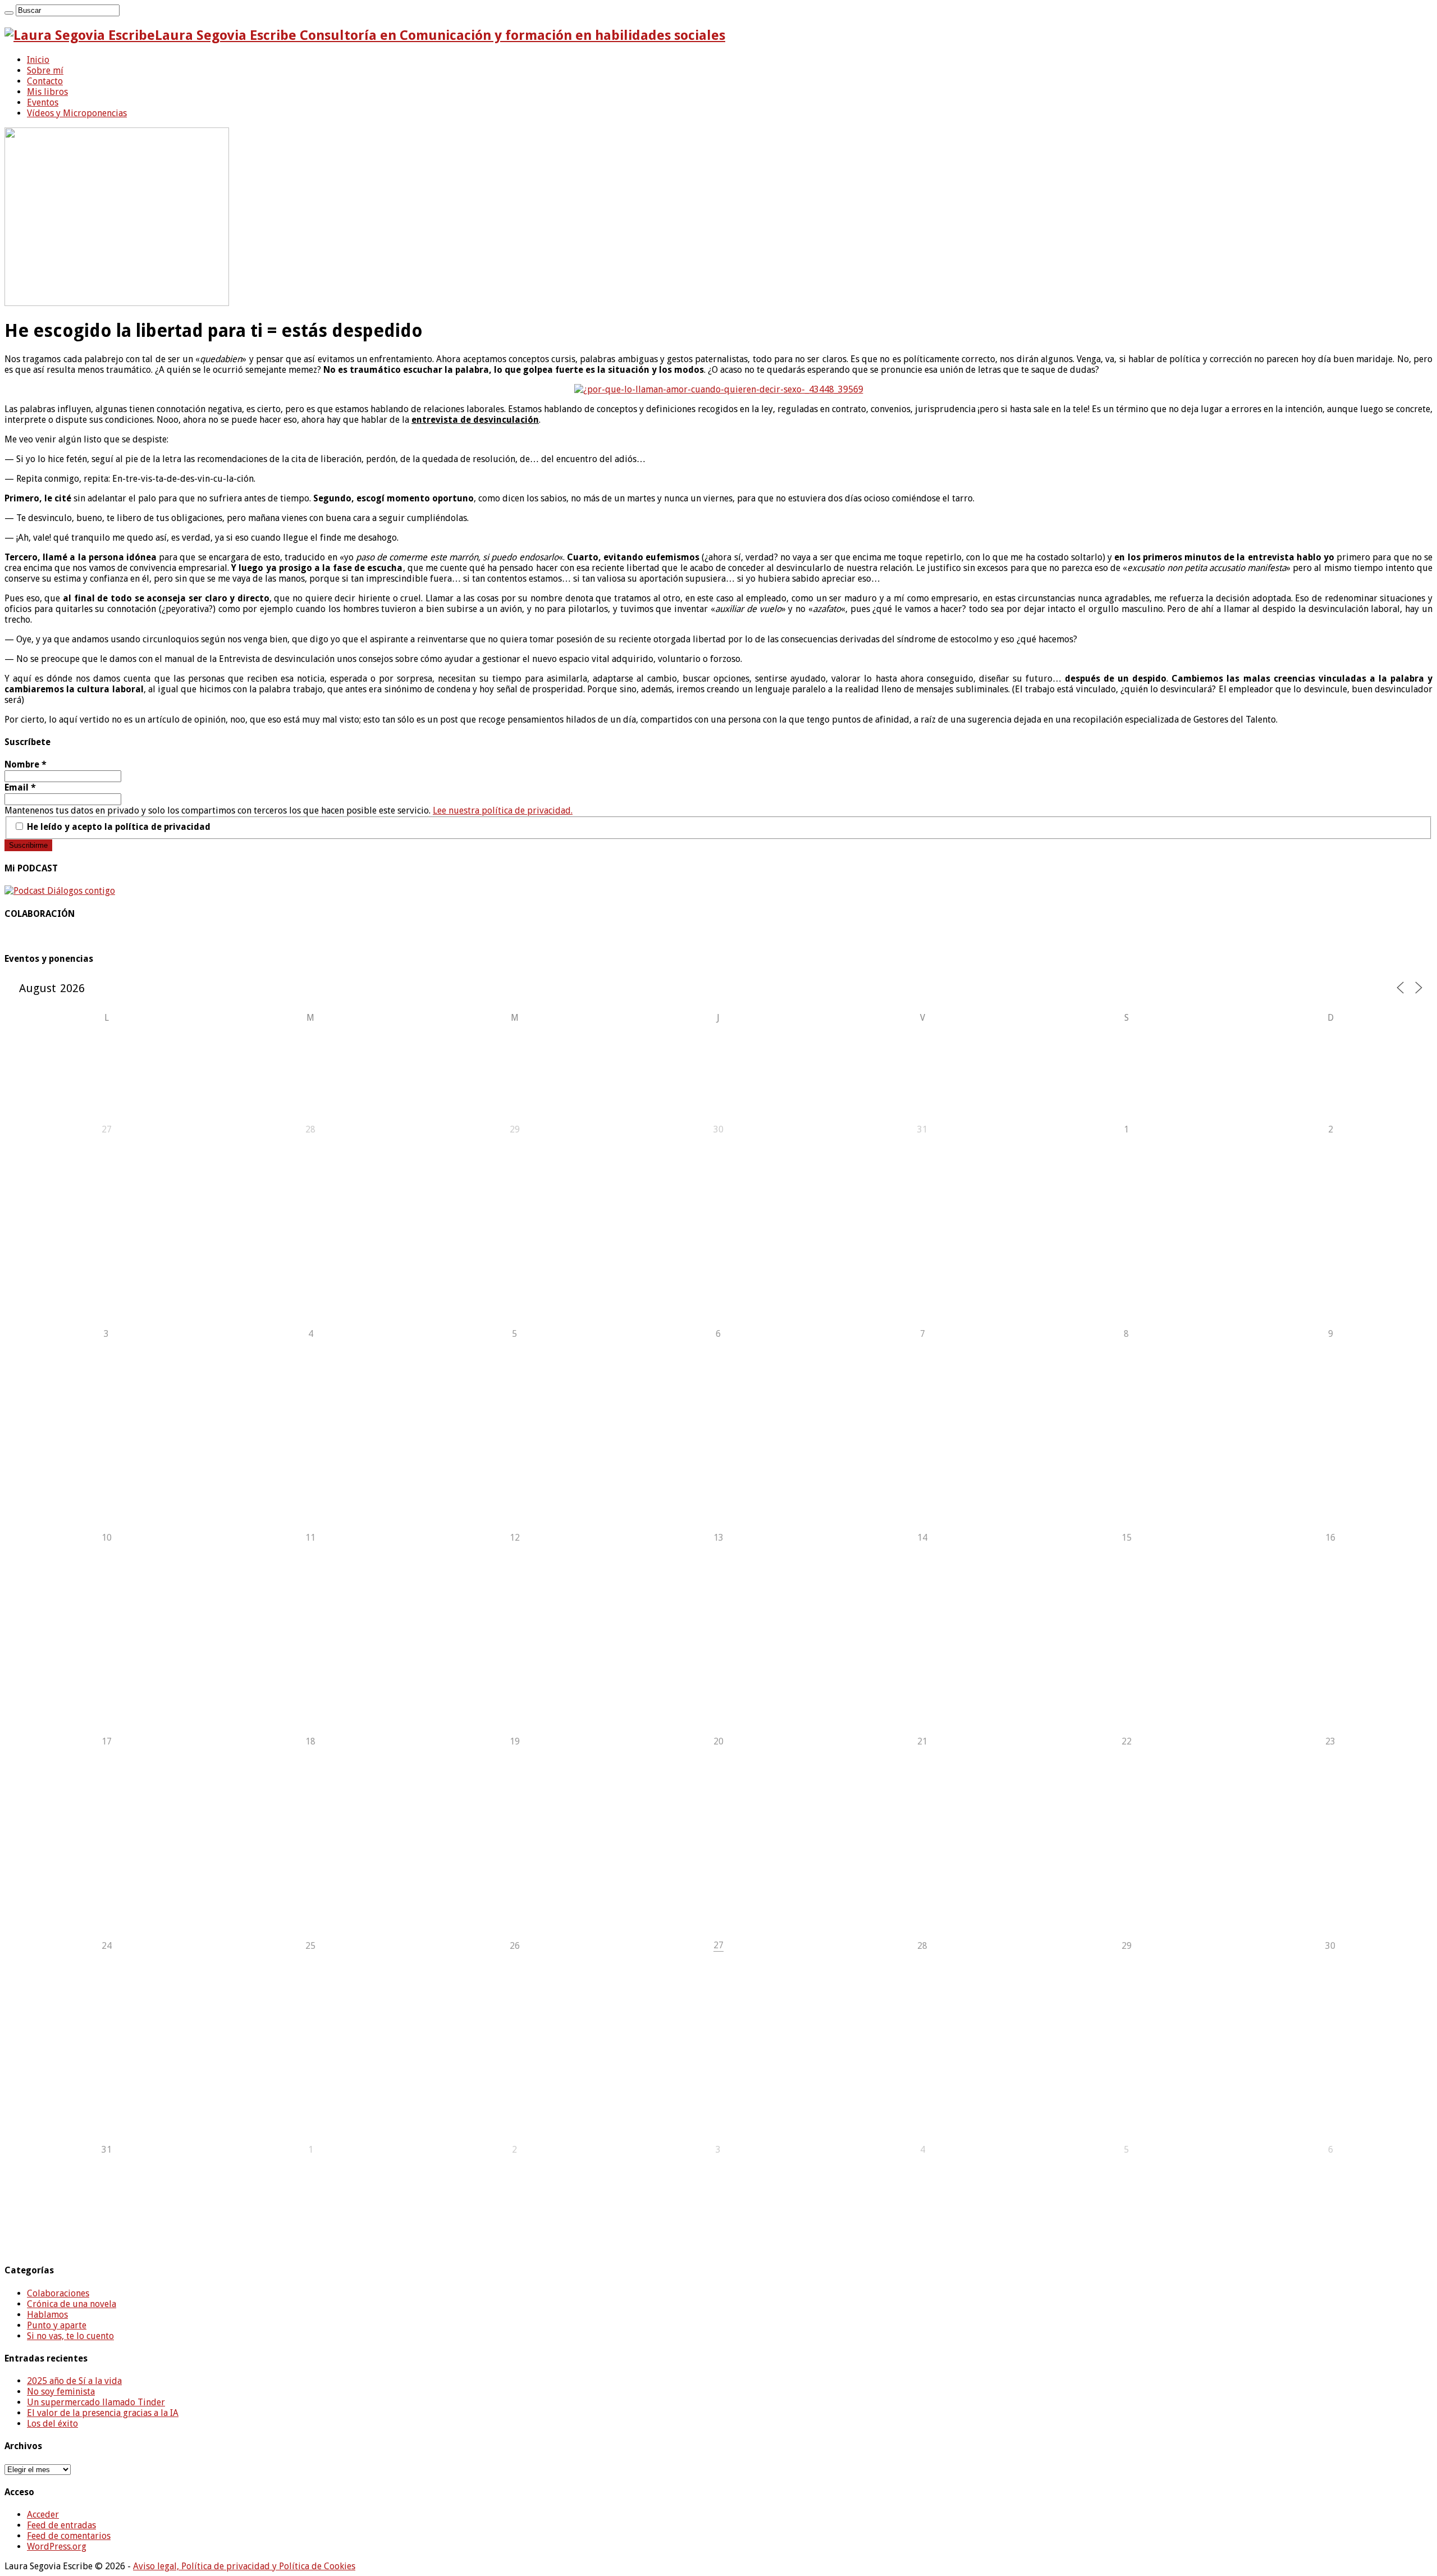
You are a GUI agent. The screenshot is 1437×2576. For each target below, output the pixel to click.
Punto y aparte (57, 2325)
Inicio (38, 60)
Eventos (43, 102)
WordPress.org (57, 2547)
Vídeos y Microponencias (77, 113)
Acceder (43, 2515)
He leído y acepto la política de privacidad (118, 827)
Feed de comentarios (69, 2536)
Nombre (26, 764)
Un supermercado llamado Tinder (96, 2402)
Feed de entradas (61, 2525)
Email (20, 787)
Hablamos (47, 2315)
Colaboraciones (58, 2293)
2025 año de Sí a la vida (74, 2381)
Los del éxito (52, 2424)
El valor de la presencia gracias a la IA (103, 2413)
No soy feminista (61, 2392)
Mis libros (47, 92)
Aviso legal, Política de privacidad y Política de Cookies (244, 2566)
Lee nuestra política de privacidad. (503, 810)
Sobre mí (45, 70)
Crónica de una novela (72, 2304)
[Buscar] (9, 13)
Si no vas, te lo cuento (70, 2336)
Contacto (45, 81)
